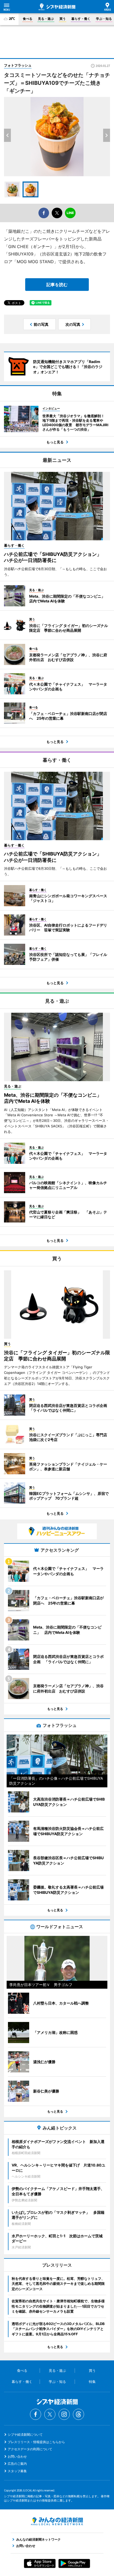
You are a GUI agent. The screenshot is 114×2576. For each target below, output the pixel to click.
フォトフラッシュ (18, 65)
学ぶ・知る (104, 19)
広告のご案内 (17, 2464)
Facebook (36, 2414)
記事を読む (57, 285)
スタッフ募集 (17, 2471)
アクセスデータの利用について (30, 2449)
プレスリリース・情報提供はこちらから (36, 2442)
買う (63, 19)
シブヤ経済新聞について (25, 2435)
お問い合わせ (17, 2456)
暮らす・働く (81, 19)
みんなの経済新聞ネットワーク (57, 2521)
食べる (28, 19)
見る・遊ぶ (46, 19)
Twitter (50, 2414)
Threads (78, 2414)
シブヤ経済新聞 (57, 7)
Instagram (64, 2414)
